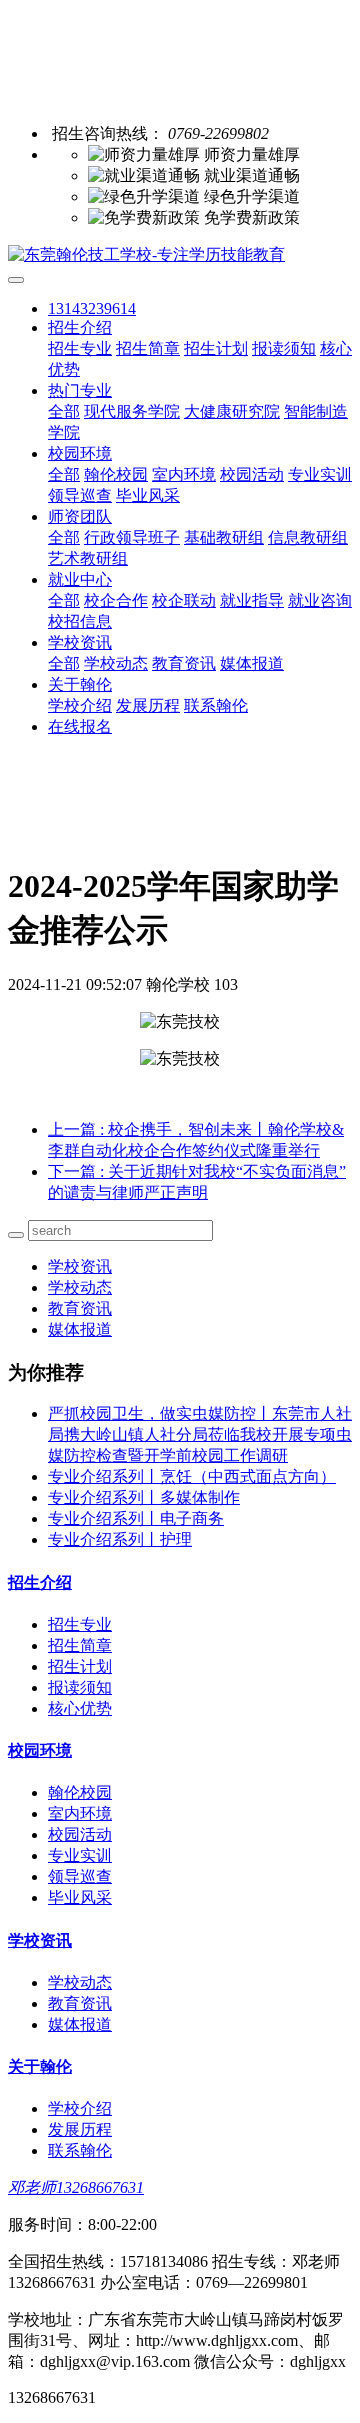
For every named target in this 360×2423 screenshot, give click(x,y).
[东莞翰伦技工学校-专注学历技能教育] (180, 255)
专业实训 (320, 474)
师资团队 (80, 516)
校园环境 (80, 453)
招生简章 (148, 348)
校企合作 (116, 600)
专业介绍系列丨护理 (120, 1539)
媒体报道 (252, 663)
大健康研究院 (232, 411)
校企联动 (184, 600)
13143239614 (92, 308)
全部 (64, 411)
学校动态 (116, 663)
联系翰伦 (216, 705)
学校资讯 (80, 642)
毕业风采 (148, 495)
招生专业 (80, 348)
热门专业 (80, 390)
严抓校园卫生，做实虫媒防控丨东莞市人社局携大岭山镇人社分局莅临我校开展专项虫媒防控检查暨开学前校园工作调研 (200, 1434)
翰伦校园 (116, 474)
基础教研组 (224, 537)
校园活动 (252, 474)
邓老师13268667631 (76, 2187)
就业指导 (252, 600)
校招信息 (80, 621)
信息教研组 (308, 537)
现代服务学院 (132, 411)
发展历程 (148, 705)
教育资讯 (184, 663)
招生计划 (216, 348)
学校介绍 (80, 705)
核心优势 (80, 1708)
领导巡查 (80, 495)
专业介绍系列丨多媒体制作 (144, 1497)
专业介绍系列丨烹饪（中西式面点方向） (192, 1476)
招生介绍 (80, 327)
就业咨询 (320, 600)
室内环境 (184, 474)
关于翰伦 (80, 684)
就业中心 (80, 579)
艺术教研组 (88, 558)
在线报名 (80, 726)
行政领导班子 (132, 537)
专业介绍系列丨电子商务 (136, 1518)
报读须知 (284, 348)
